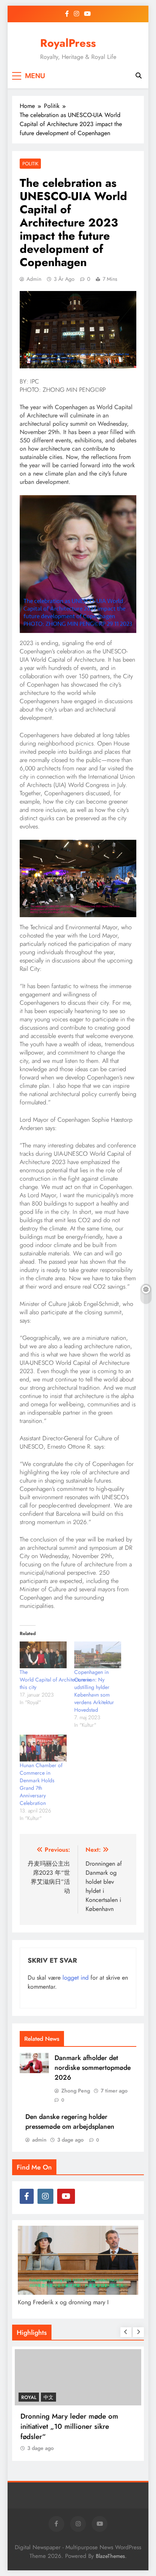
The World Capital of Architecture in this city (55, 1680)
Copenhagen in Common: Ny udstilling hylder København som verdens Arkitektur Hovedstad (94, 1691)
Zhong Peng (76, 2091)
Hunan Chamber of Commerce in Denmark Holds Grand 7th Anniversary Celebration (41, 1784)
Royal (29, 2397)
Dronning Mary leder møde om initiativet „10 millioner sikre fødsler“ (69, 2426)
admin (34, 279)
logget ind (76, 1978)
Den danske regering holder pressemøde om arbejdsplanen (70, 2122)
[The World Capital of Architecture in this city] (43, 1655)
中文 (48, 2397)
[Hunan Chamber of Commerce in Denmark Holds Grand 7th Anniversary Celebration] (43, 1748)
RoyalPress (68, 43)
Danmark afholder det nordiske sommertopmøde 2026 (93, 2068)
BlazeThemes (110, 2556)
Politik (30, 164)
